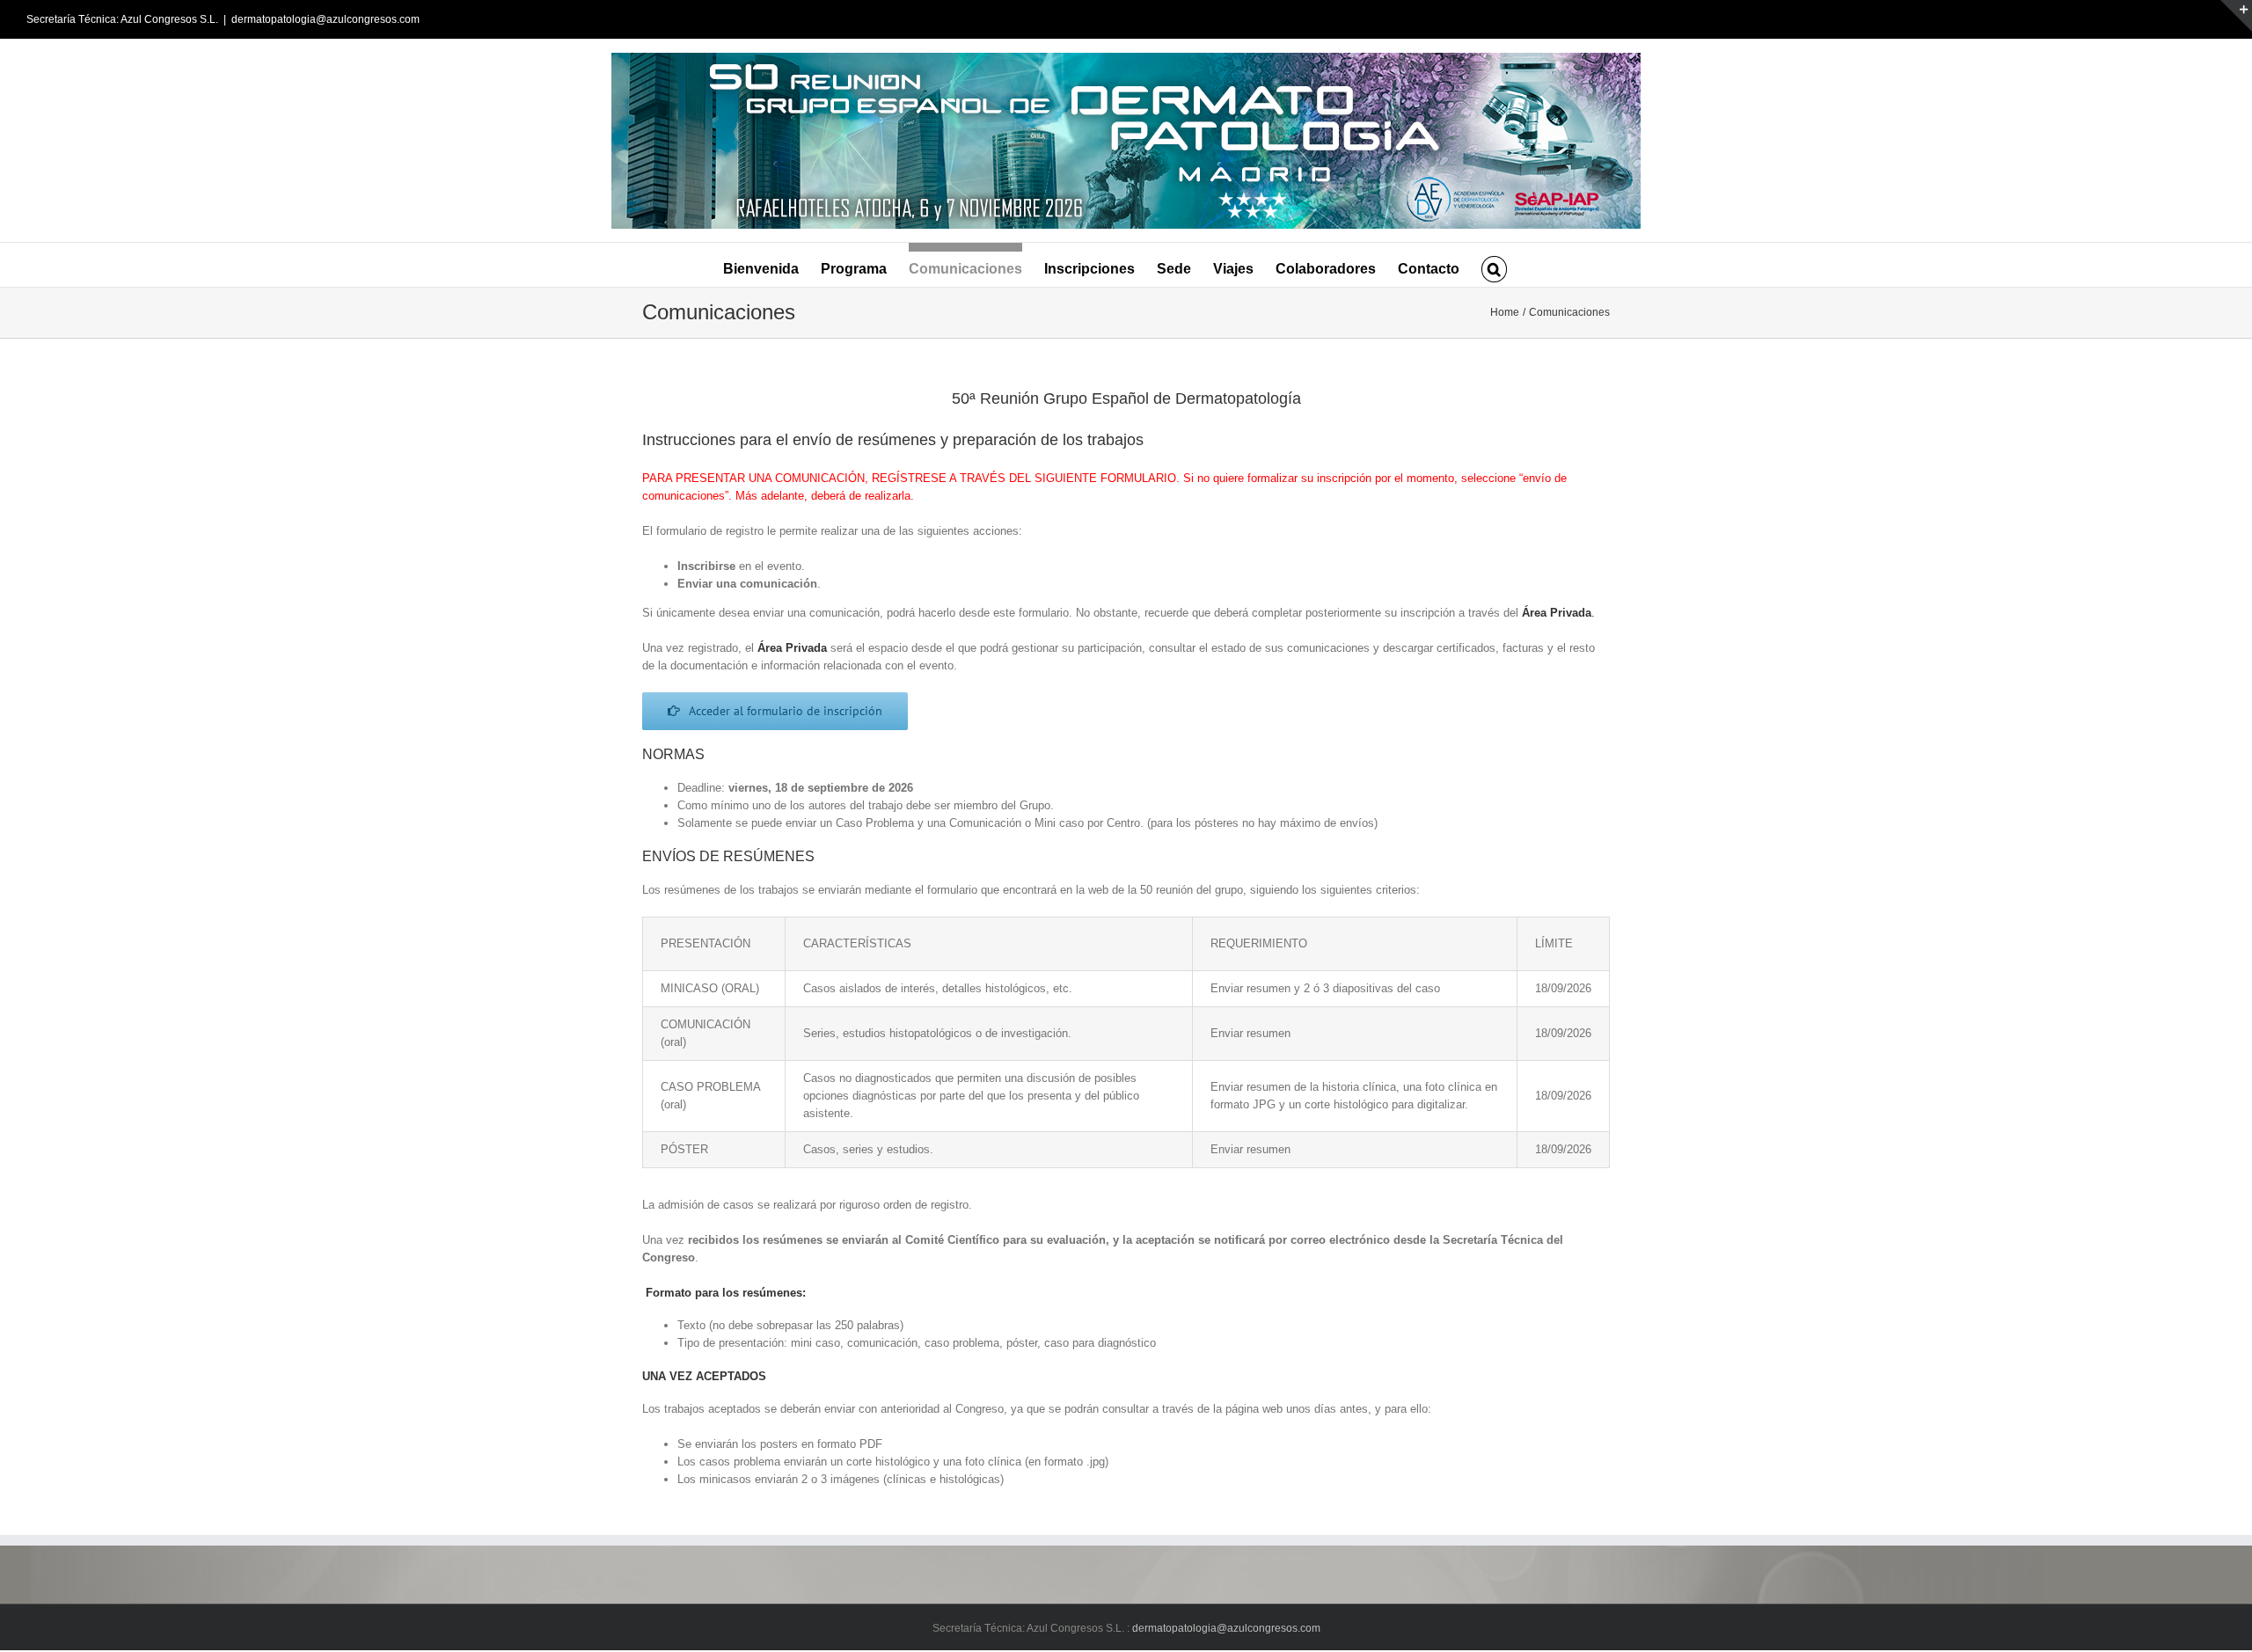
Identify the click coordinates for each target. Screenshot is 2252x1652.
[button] (1494, 265)
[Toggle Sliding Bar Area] (2236, 16)
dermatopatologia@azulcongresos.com (325, 19)
